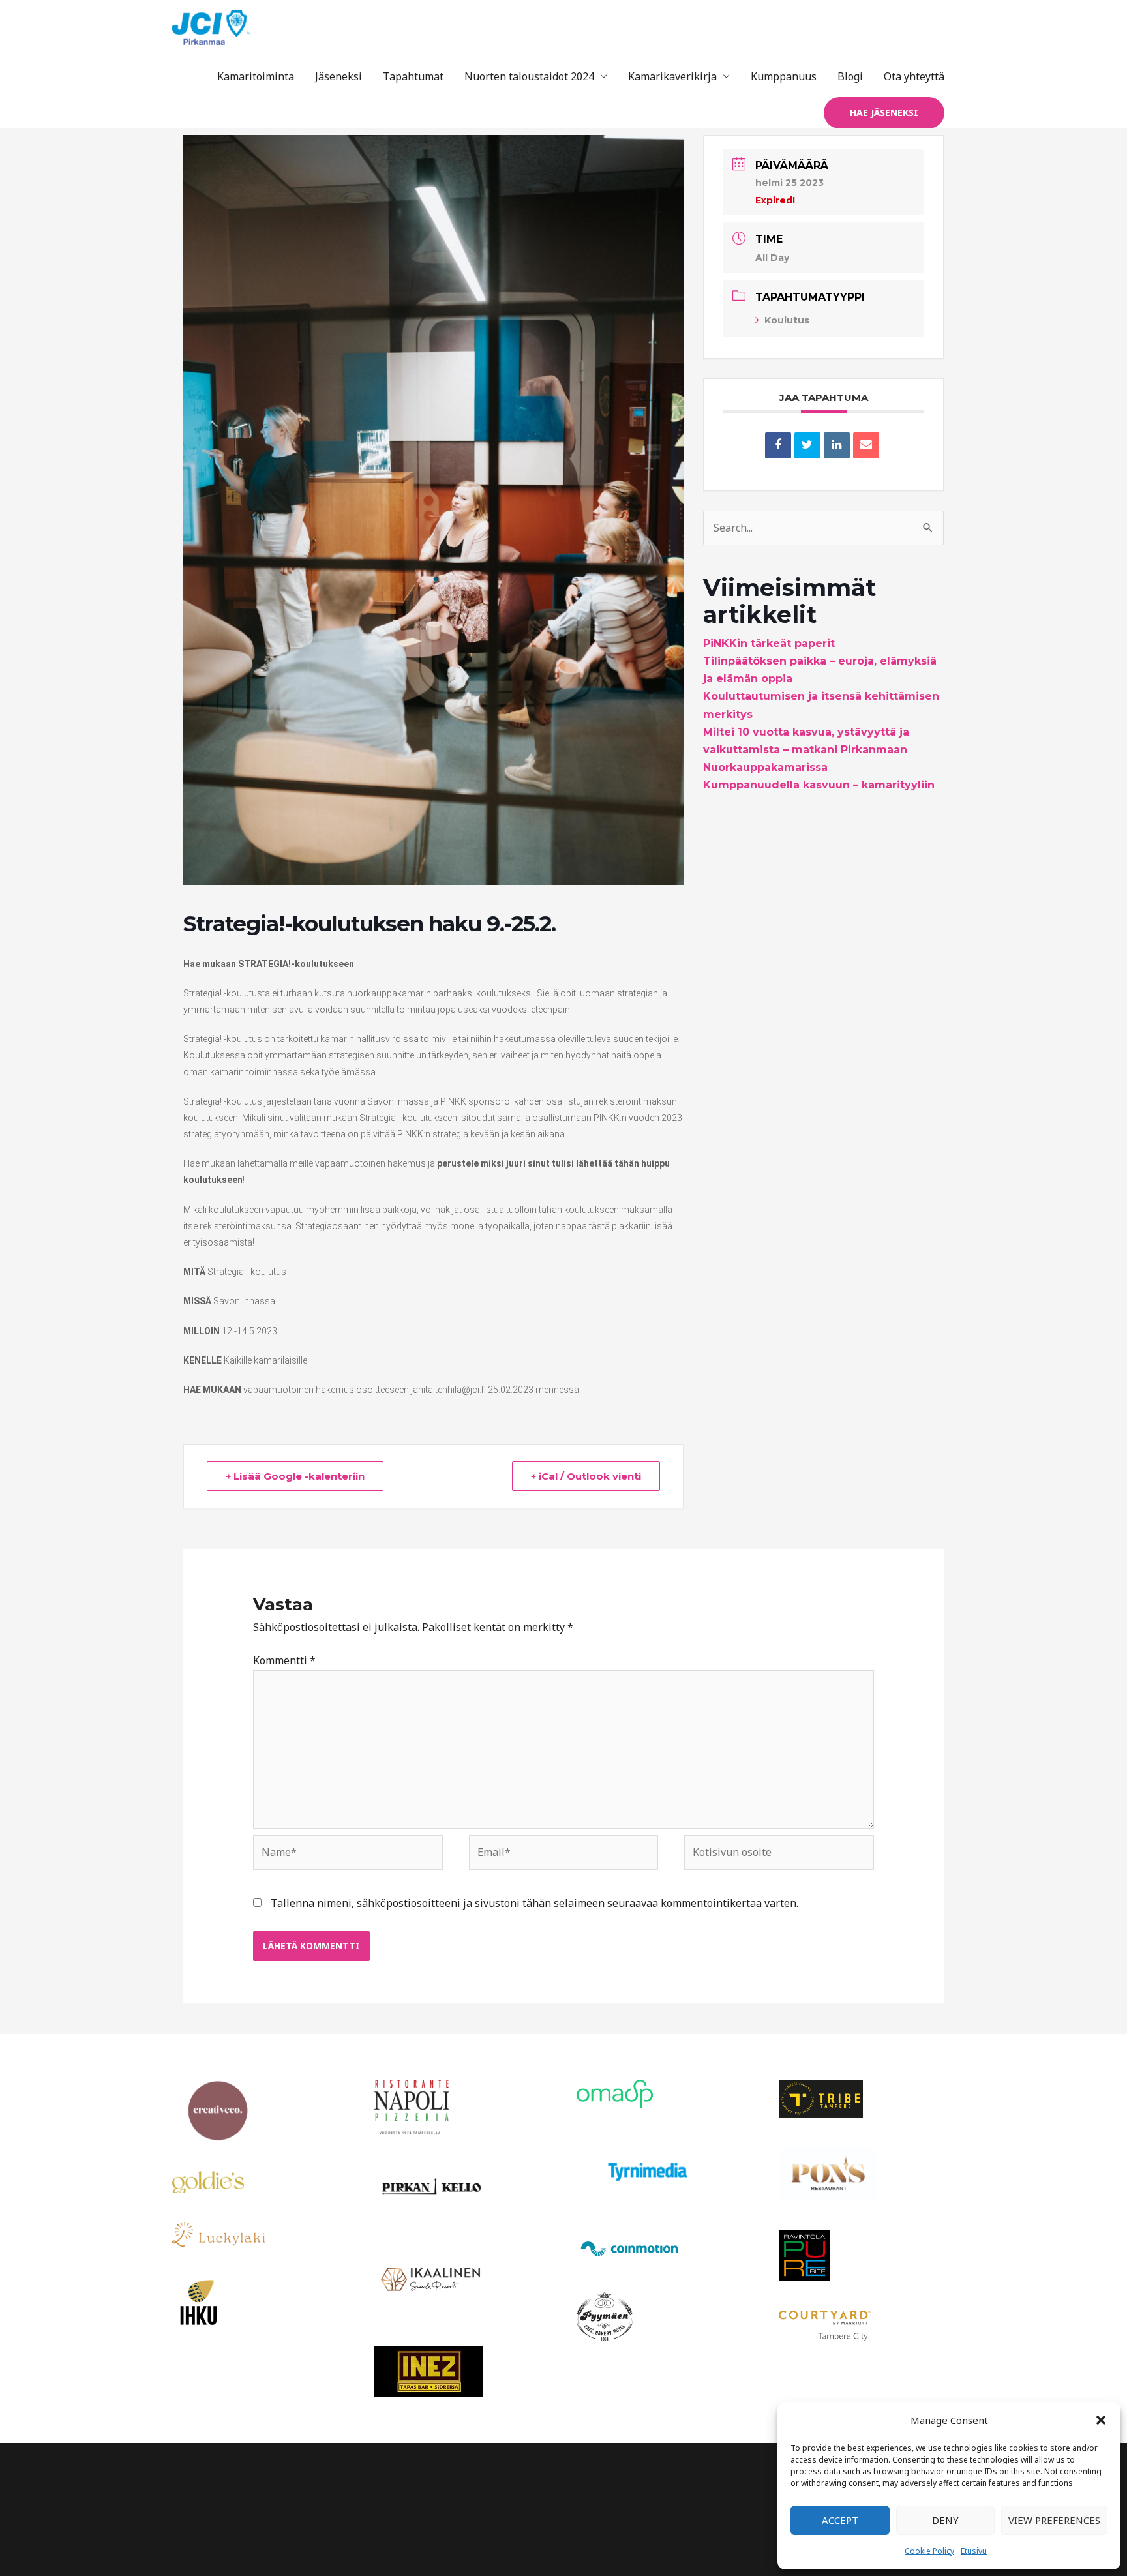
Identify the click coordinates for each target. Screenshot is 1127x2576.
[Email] (866, 445)
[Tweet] (807, 445)
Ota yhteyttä (914, 76)
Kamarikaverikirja (672, 76)
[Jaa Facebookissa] (778, 445)
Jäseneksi (338, 76)
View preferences (1054, 2520)
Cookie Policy (929, 2551)
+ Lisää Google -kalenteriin (295, 1476)
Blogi (850, 76)
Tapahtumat (413, 76)
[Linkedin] (837, 445)
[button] (1101, 2420)
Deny (945, 2520)
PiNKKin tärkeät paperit (769, 643)
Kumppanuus (784, 76)
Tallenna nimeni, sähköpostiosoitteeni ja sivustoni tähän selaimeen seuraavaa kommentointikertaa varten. (534, 1903)
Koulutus (787, 320)
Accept (840, 2520)
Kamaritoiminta (256, 76)
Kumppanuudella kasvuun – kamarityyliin (819, 785)
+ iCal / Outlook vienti (586, 1476)
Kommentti (284, 1660)
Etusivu (974, 2551)
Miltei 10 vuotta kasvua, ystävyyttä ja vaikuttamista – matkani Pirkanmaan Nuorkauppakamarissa (806, 750)
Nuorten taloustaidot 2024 (529, 76)
